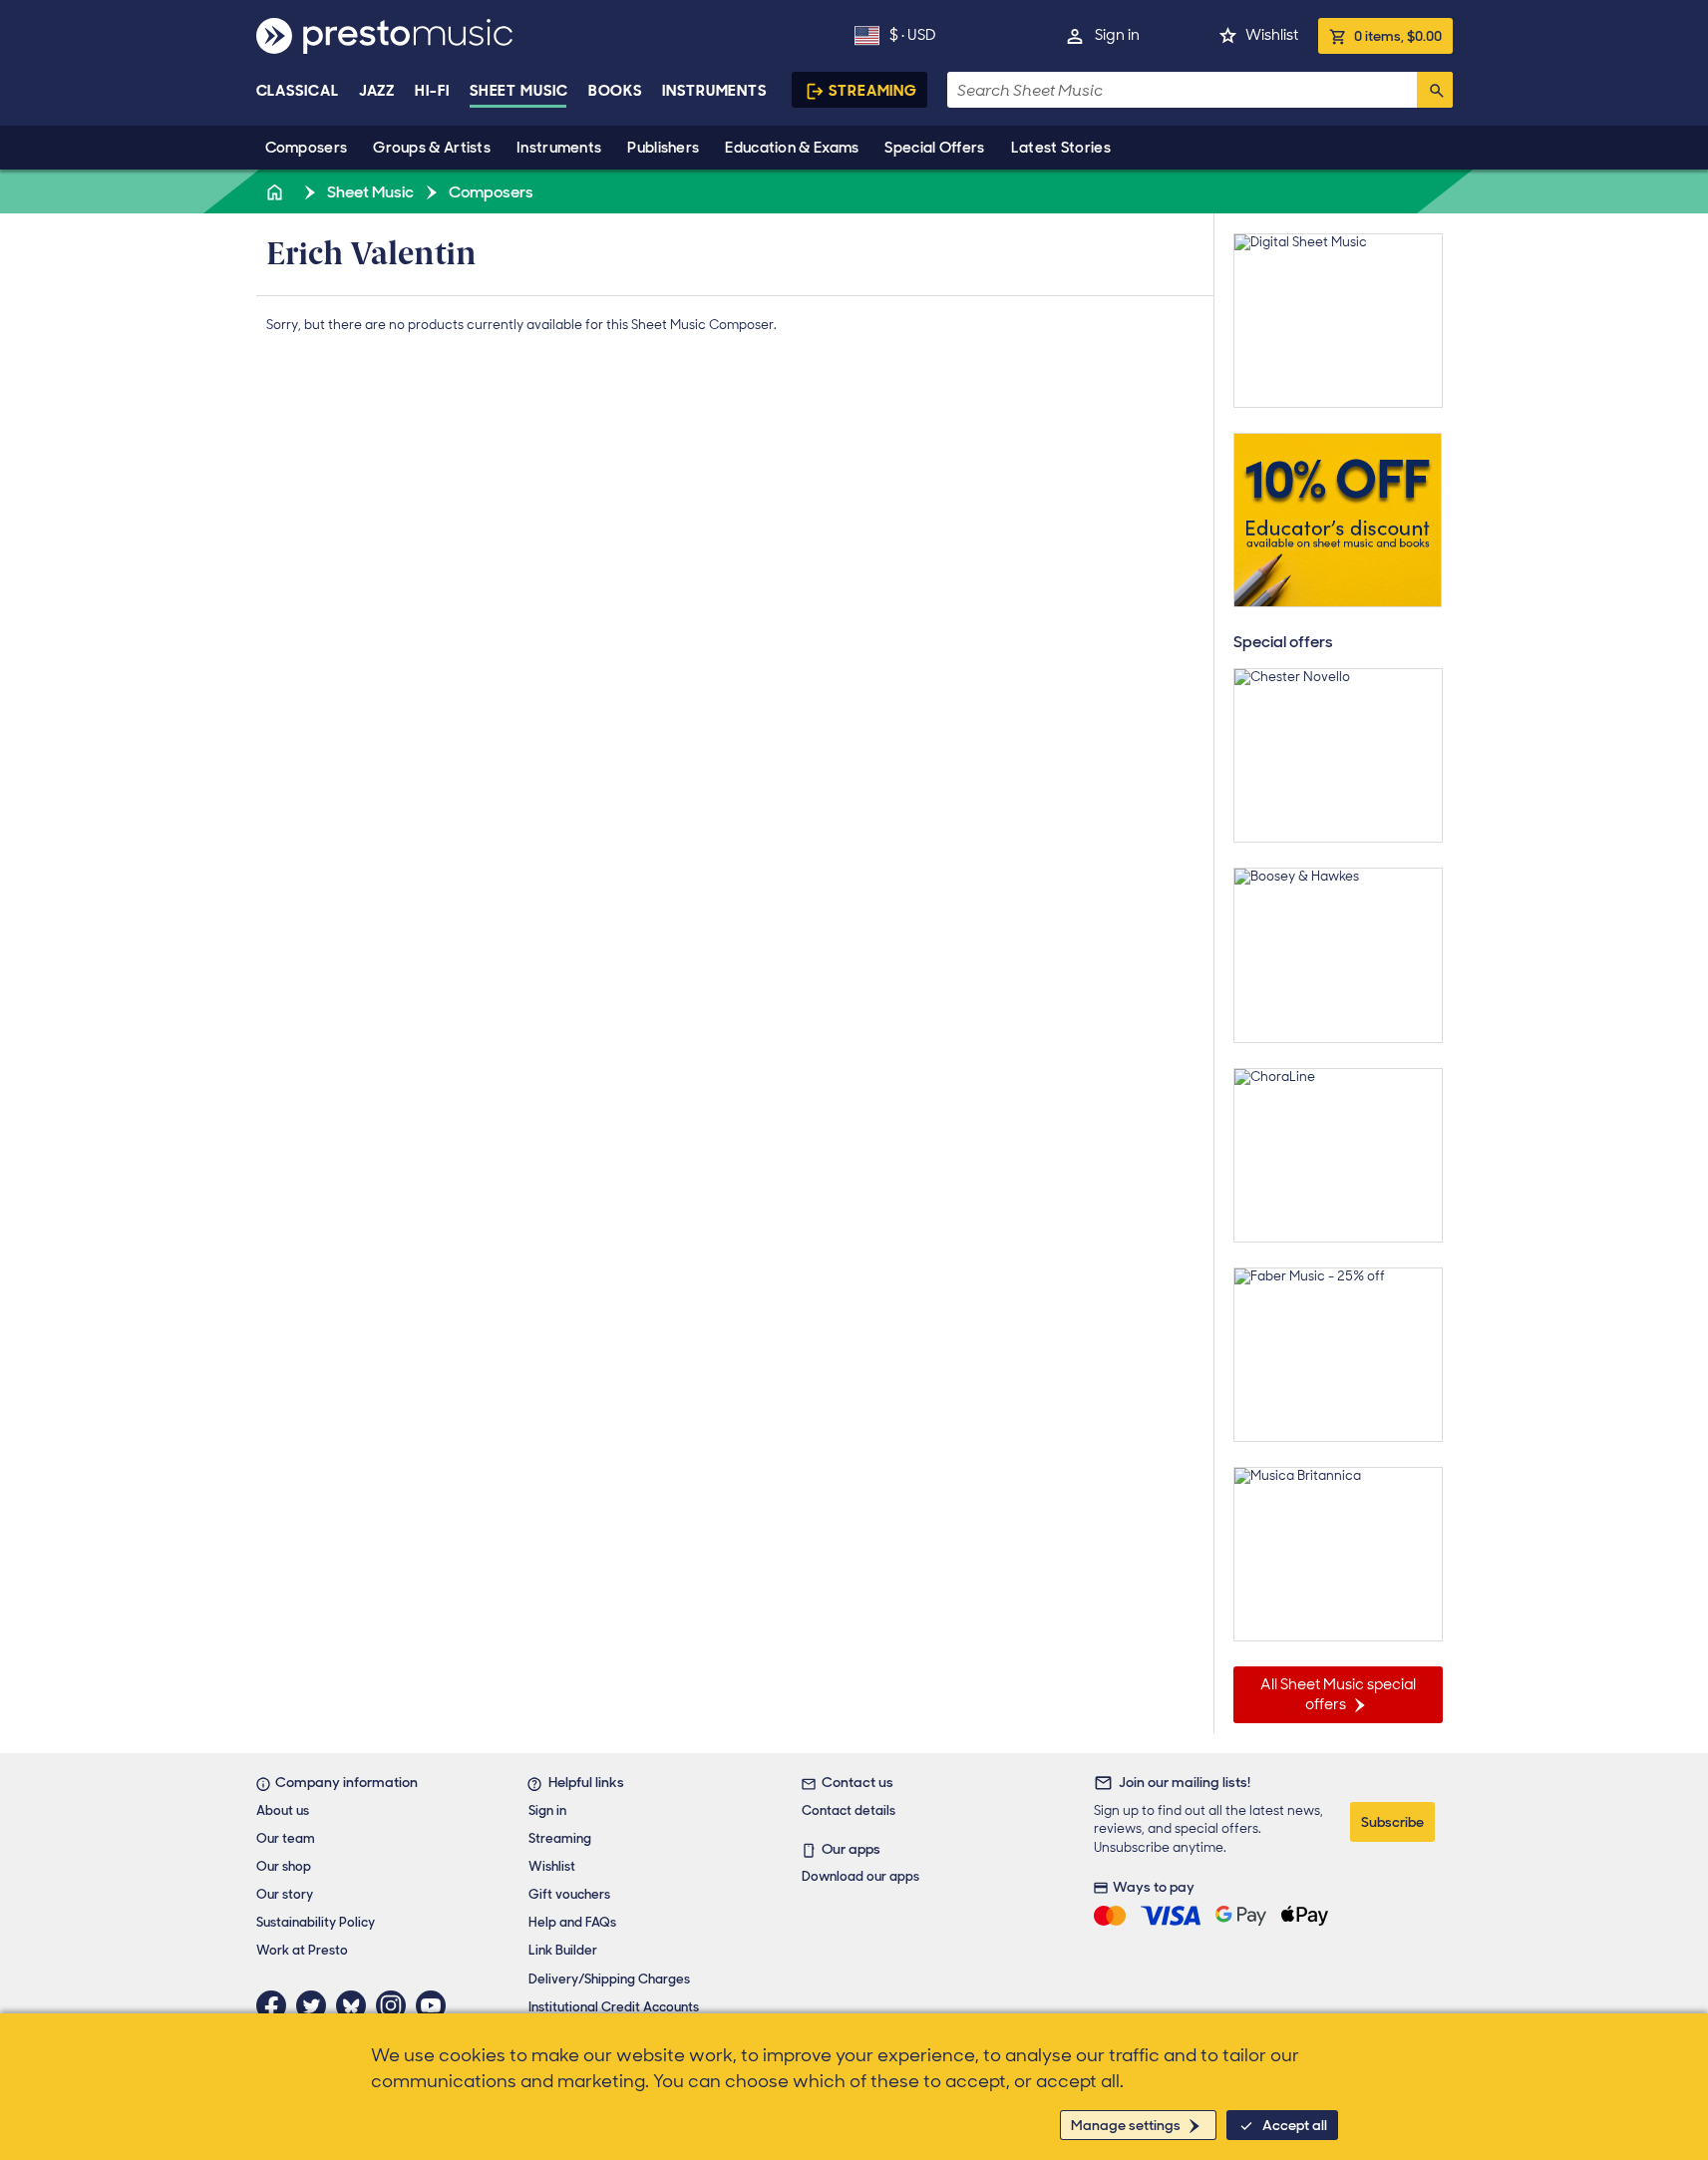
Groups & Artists (432, 148)
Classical (298, 91)
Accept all (1295, 2125)
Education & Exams (792, 148)
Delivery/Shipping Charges (609, 1979)
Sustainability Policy (316, 1922)
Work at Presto (302, 1950)
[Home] (277, 192)
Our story (285, 1894)
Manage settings (1126, 2125)
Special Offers (934, 148)
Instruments (559, 148)
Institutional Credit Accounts (614, 2007)
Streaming (873, 91)
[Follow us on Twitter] (316, 2005)
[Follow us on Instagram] (396, 2005)
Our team (286, 1838)
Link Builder (563, 1950)
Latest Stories (1061, 148)
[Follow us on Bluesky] (356, 2005)
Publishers (663, 148)
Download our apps (860, 1876)
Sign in (1117, 35)
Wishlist (1272, 35)
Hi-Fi (432, 91)
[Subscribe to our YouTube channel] (436, 2005)
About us (283, 1810)
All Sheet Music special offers (1338, 1694)
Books (616, 91)
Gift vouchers (569, 1894)
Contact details (849, 1810)
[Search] (1435, 90)
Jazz (377, 91)
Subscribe (1392, 1822)
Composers (307, 148)
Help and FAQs (572, 1922)
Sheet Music (519, 91)
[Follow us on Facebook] (276, 2005)
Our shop (284, 1866)
